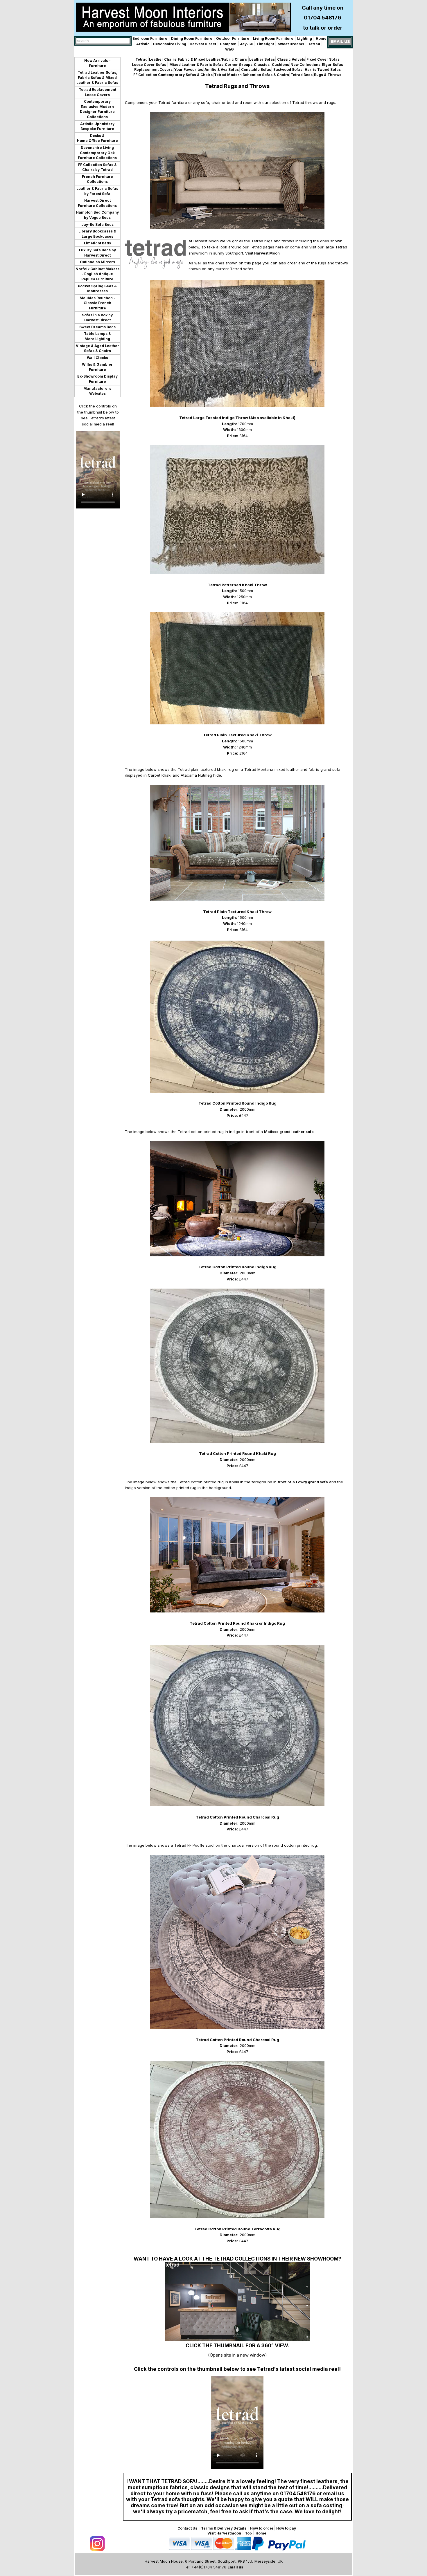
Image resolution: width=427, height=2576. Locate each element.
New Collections (305, 65)
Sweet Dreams (291, 44)
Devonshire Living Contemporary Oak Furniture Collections (97, 153)
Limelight (265, 44)
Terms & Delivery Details (224, 2528)
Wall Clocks (97, 358)
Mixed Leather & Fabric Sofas (196, 65)
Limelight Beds (97, 243)
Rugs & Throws (328, 75)
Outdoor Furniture (233, 38)
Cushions (280, 65)
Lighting (305, 38)
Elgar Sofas (332, 65)
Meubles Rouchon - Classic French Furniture (97, 303)
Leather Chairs (163, 59)
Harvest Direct (202, 44)
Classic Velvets (291, 59)
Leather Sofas (262, 59)
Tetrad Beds (302, 75)
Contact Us (187, 2528)
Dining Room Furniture (192, 38)
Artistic (143, 44)
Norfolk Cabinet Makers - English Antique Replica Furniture (97, 274)
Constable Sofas (256, 70)
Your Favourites (189, 70)
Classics (262, 65)
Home (321, 38)
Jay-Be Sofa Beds (97, 224)
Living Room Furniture (273, 38)
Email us (235, 2567)
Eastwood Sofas (287, 70)
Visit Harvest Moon (262, 253)
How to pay (286, 2528)
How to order (262, 2528)
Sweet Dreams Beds (97, 327)
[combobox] (103, 41)
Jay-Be (246, 44)
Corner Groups (239, 65)
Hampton (228, 44)
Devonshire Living (170, 44)
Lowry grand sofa (312, 1482)
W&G (229, 49)
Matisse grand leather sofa (289, 1132)
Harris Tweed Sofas (322, 70)
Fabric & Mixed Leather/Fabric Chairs (213, 59)
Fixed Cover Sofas (323, 59)
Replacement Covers (153, 70)
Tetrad (314, 44)
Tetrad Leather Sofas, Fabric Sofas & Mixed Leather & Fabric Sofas (97, 77)
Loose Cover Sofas (149, 65)
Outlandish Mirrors (97, 262)
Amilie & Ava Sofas (222, 70)
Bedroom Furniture (150, 38)
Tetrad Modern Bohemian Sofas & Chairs (252, 75)
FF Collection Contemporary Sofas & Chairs (173, 75)
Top (248, 2533)
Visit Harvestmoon (224, 2533)
